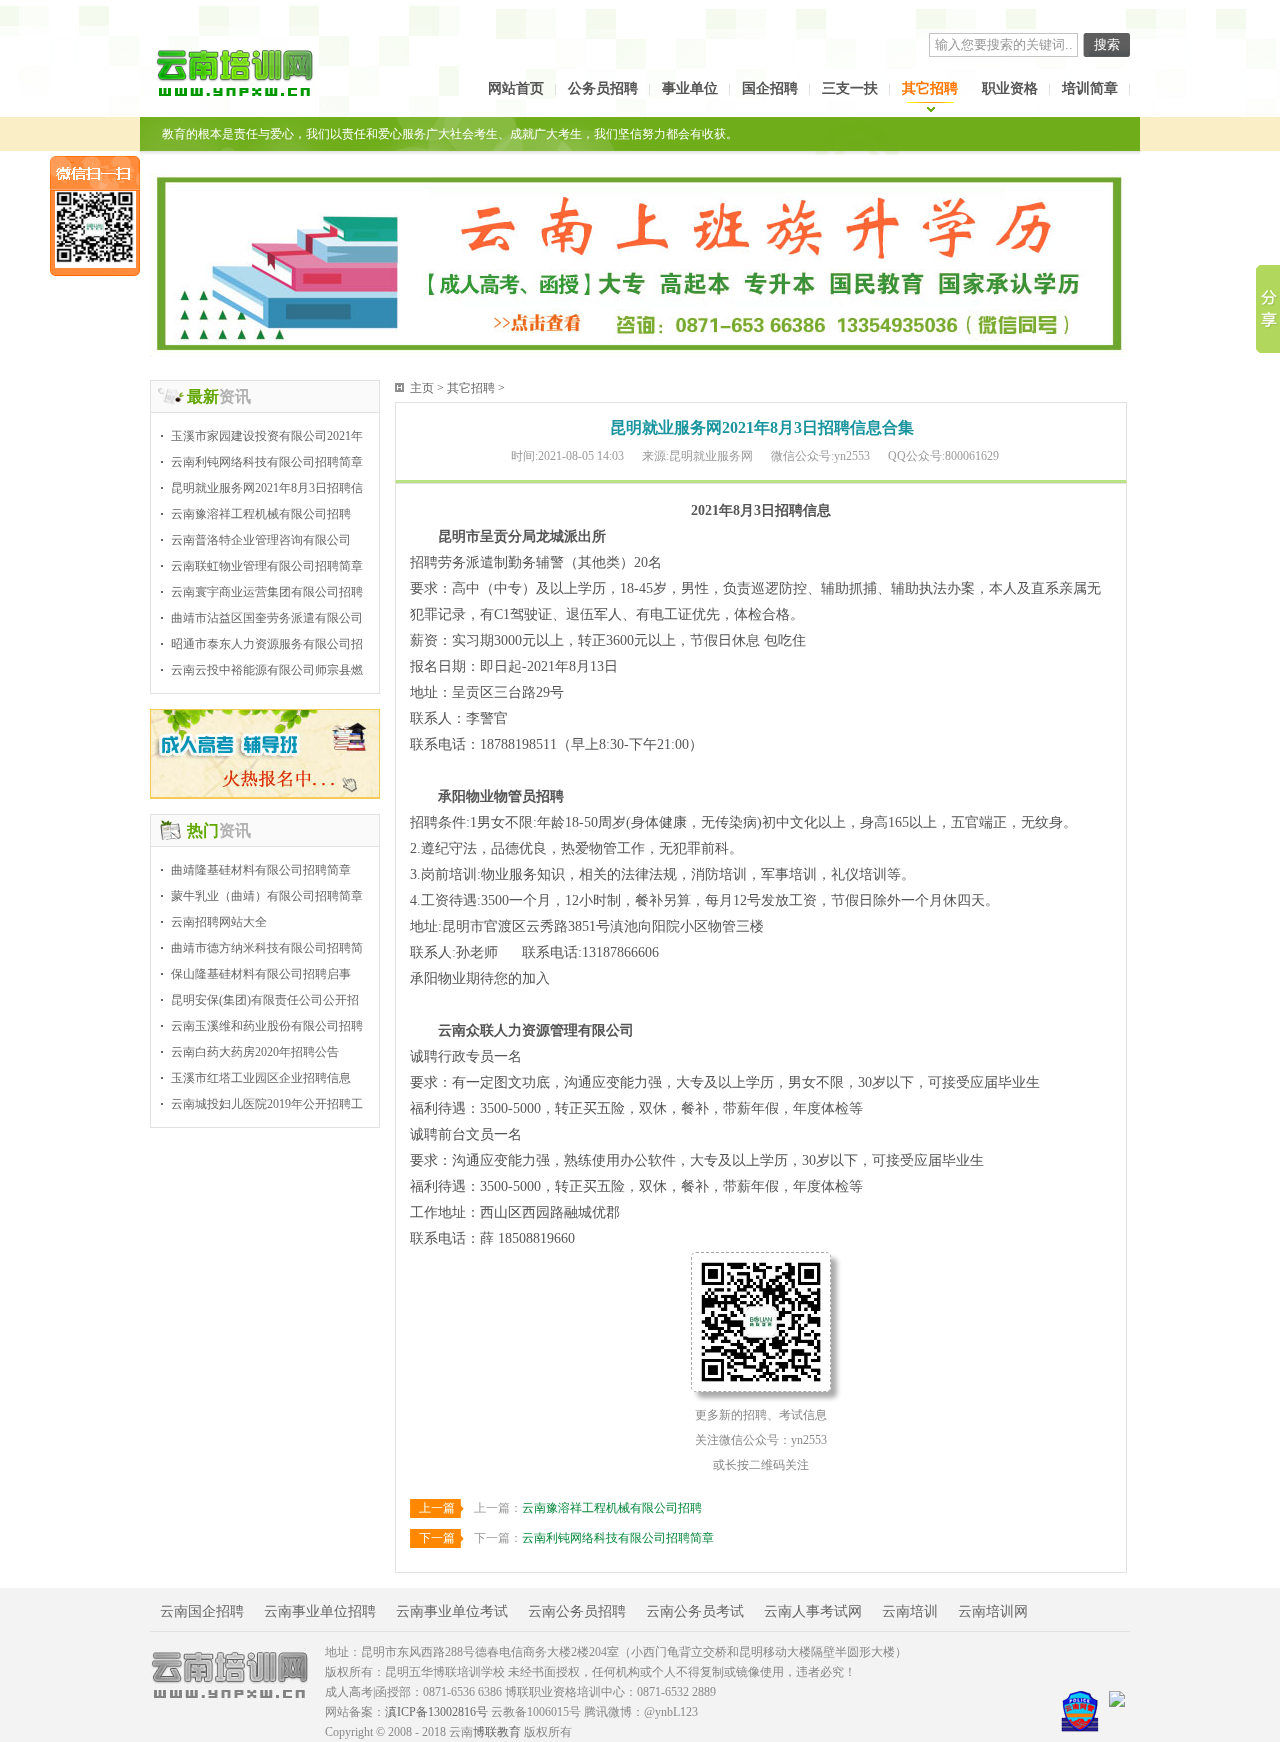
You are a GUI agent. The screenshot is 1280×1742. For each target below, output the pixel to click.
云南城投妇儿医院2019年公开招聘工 (267, 1104)
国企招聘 (770, 88)
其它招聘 (930, 88)
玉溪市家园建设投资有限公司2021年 (267, 436)
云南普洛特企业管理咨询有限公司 (261, 540)
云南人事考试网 (813, 1611)
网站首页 (516, 88)
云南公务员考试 (695, 1611)
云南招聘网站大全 (219, 922)
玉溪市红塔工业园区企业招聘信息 (261, 1078)
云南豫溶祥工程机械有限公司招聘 (261, 514)
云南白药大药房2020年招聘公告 (255, 1052)
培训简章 (1090, 88)
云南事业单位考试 (452, 1611)
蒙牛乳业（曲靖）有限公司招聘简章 (267, 896)
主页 (422, 388)
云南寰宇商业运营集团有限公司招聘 (267, 592)
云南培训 (910, 1611)
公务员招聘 (603, 88)
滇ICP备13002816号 (436, 1712)
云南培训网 (993, 1611)
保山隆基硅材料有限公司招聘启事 (261, 974)
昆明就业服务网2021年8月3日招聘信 (267, 488)
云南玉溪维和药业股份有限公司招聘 (267, 1026)
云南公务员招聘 (577, 1611)
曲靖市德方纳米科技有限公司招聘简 (267, 948)
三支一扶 (850, 88)
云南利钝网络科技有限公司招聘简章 (267, 462)
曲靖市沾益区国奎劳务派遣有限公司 (267, 618)
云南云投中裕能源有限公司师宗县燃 (267, 670)
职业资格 (1010, 88)
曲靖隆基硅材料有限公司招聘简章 (261, 870)
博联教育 (497, 1732)
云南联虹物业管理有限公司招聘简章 (267, 566)
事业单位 (690, 88)
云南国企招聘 (202, 1611)
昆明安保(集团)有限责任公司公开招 (265, 1000)
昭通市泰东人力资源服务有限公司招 (267, 644)
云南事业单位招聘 (320, 1611)
